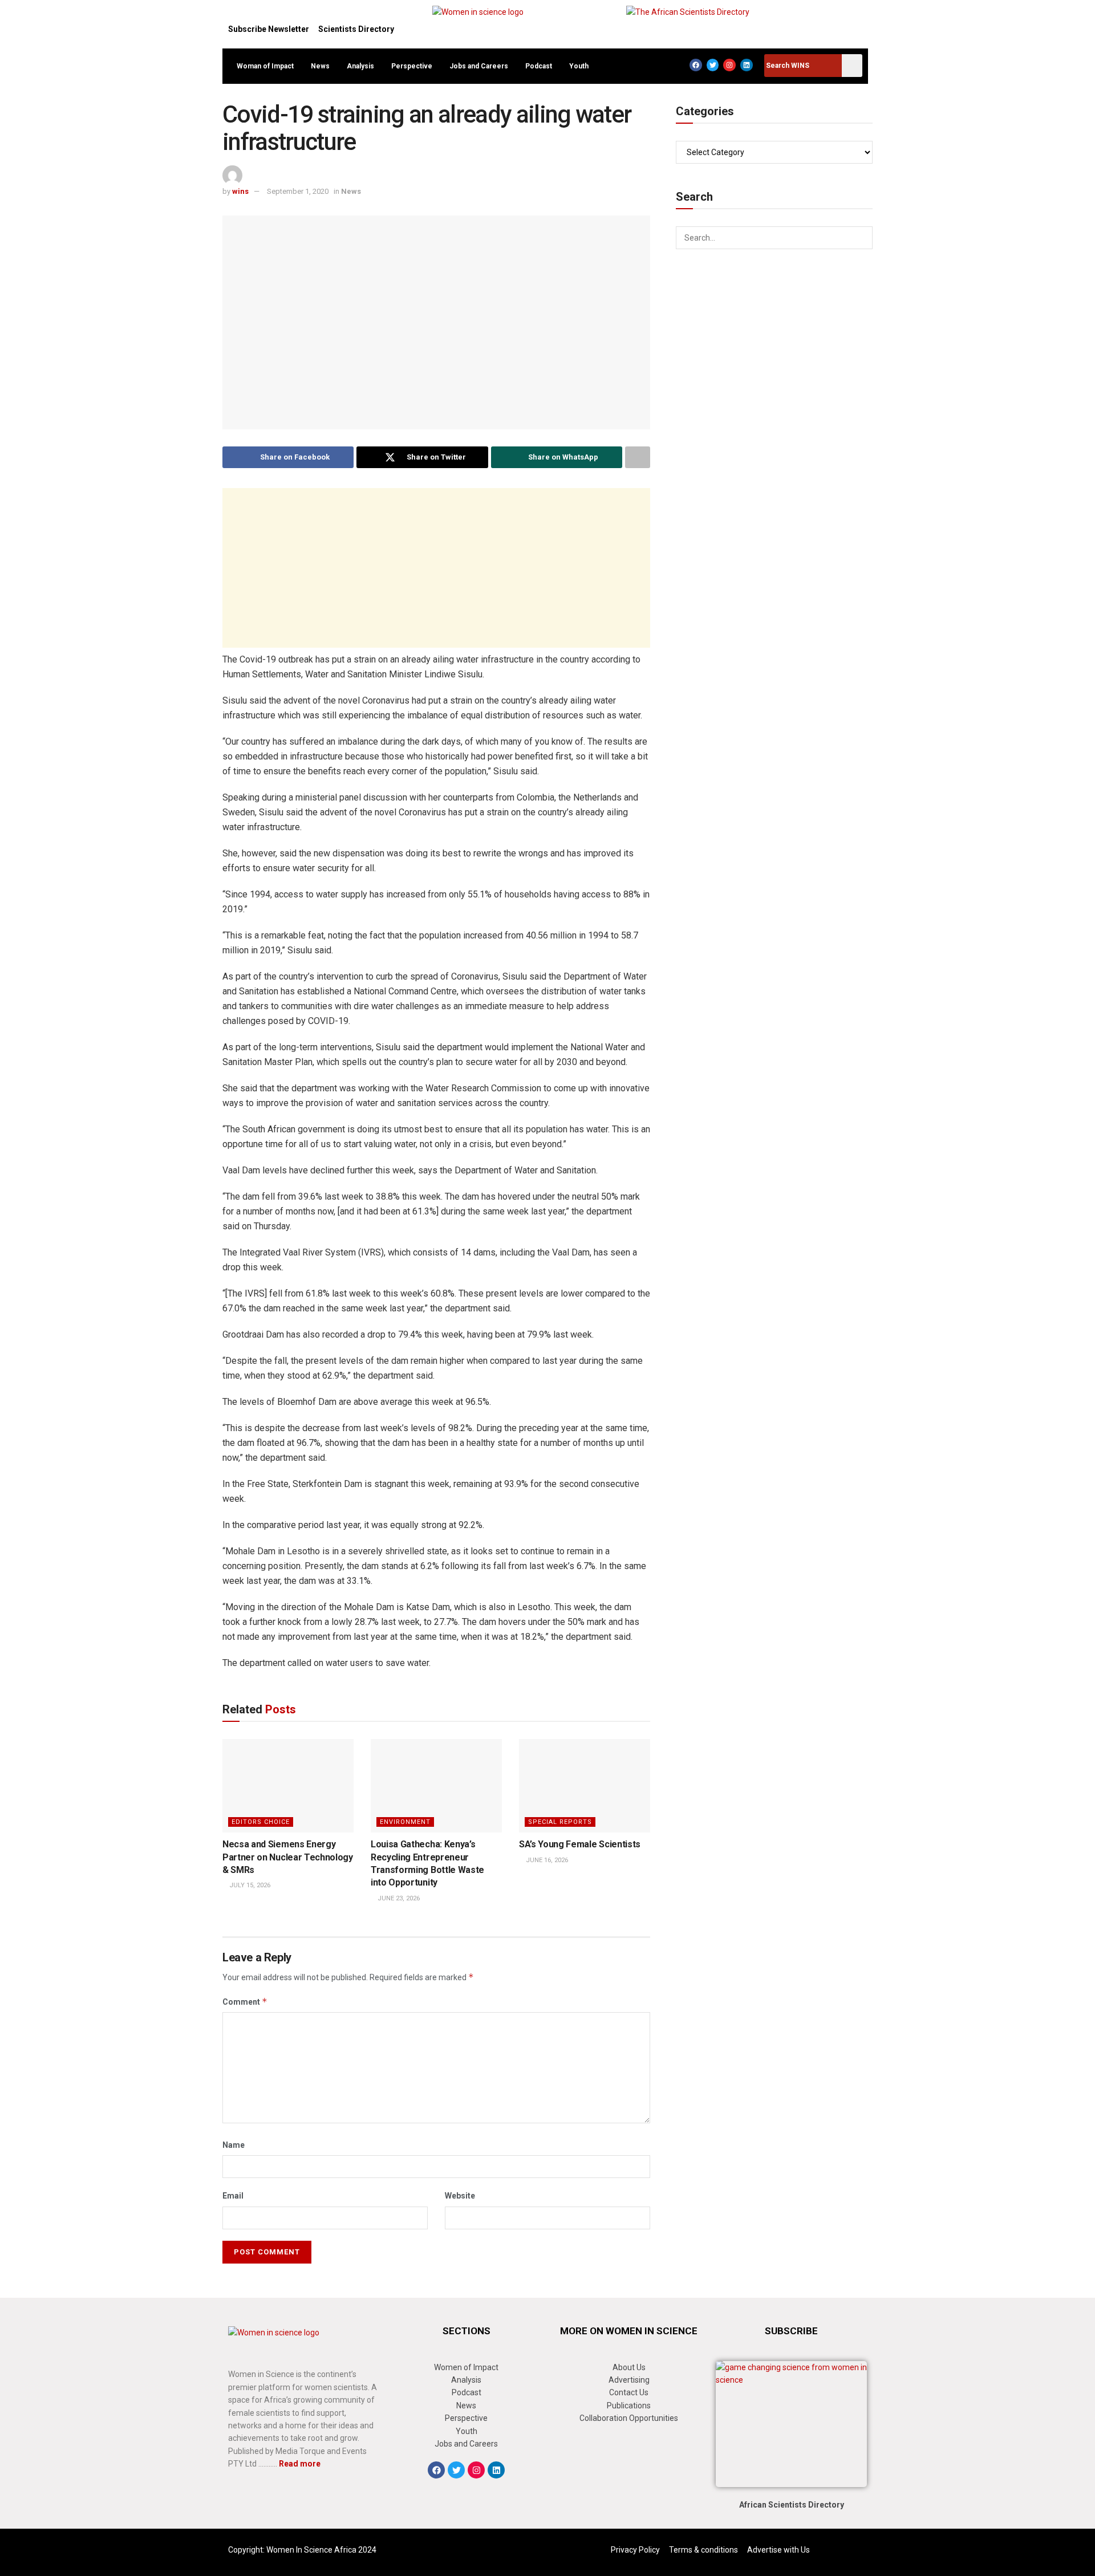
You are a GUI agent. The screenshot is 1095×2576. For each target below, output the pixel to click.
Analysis (360, 66)
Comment (245, 2002)
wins (240, 191)
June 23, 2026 (398, 1898)
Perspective (412, 66)
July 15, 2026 (249, 1885)
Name (234, 2145)
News (320, 66)
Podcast (539, 66)
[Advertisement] (436, 568)
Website (460, 2196)
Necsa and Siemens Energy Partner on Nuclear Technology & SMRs (288, 1857)
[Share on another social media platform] (638, 457)
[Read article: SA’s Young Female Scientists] (585, 1786)
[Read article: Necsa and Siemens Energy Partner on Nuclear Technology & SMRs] (288, 1786)
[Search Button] (861, 238)
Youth (579, 66)
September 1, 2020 (298, 191)
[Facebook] (696, 65)
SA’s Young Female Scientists (580, 1844)
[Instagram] (729, 65)
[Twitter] (713, 65)
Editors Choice (261, 1822)
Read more (300, 2464)
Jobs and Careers (479, 66)
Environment (405, 1822)
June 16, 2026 (546, 1860)
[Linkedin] (747, 65)
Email (233, 2196)
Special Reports (560, 1822)
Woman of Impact (265, 66)
